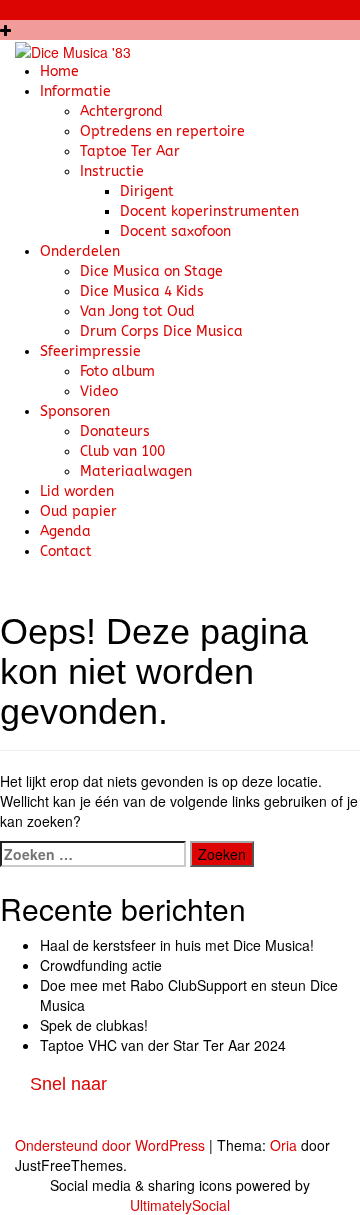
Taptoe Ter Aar (130, 151)
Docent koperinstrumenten (209, 211)
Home (59, 71)
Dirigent (147, 191)
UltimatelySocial (180, 1205)
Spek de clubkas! (94, 1025)
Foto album (117, 371)
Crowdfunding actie (101, 965)
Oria (283, 1145)
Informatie (75, 91)
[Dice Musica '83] (73, 50)
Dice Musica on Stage (151, 271)
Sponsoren (75, 411)
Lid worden (77, 491)
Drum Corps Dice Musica (161, 331)
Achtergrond (121, 111)
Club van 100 (122, 451)
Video (99, 391)
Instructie (112, 171)
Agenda (65, 531)
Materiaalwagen (136, 471)
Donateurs (115, 431)
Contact (66, 551)
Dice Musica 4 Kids (142, 291)
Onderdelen (80, 251)
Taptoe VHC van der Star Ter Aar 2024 (163, 1045)
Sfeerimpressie (90, 351)
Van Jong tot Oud (137, 311)
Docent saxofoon (175, 231)
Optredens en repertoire (162, 131)
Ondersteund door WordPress (110, 1145)
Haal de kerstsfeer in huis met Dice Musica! (177, 945)
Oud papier (78, 511)
